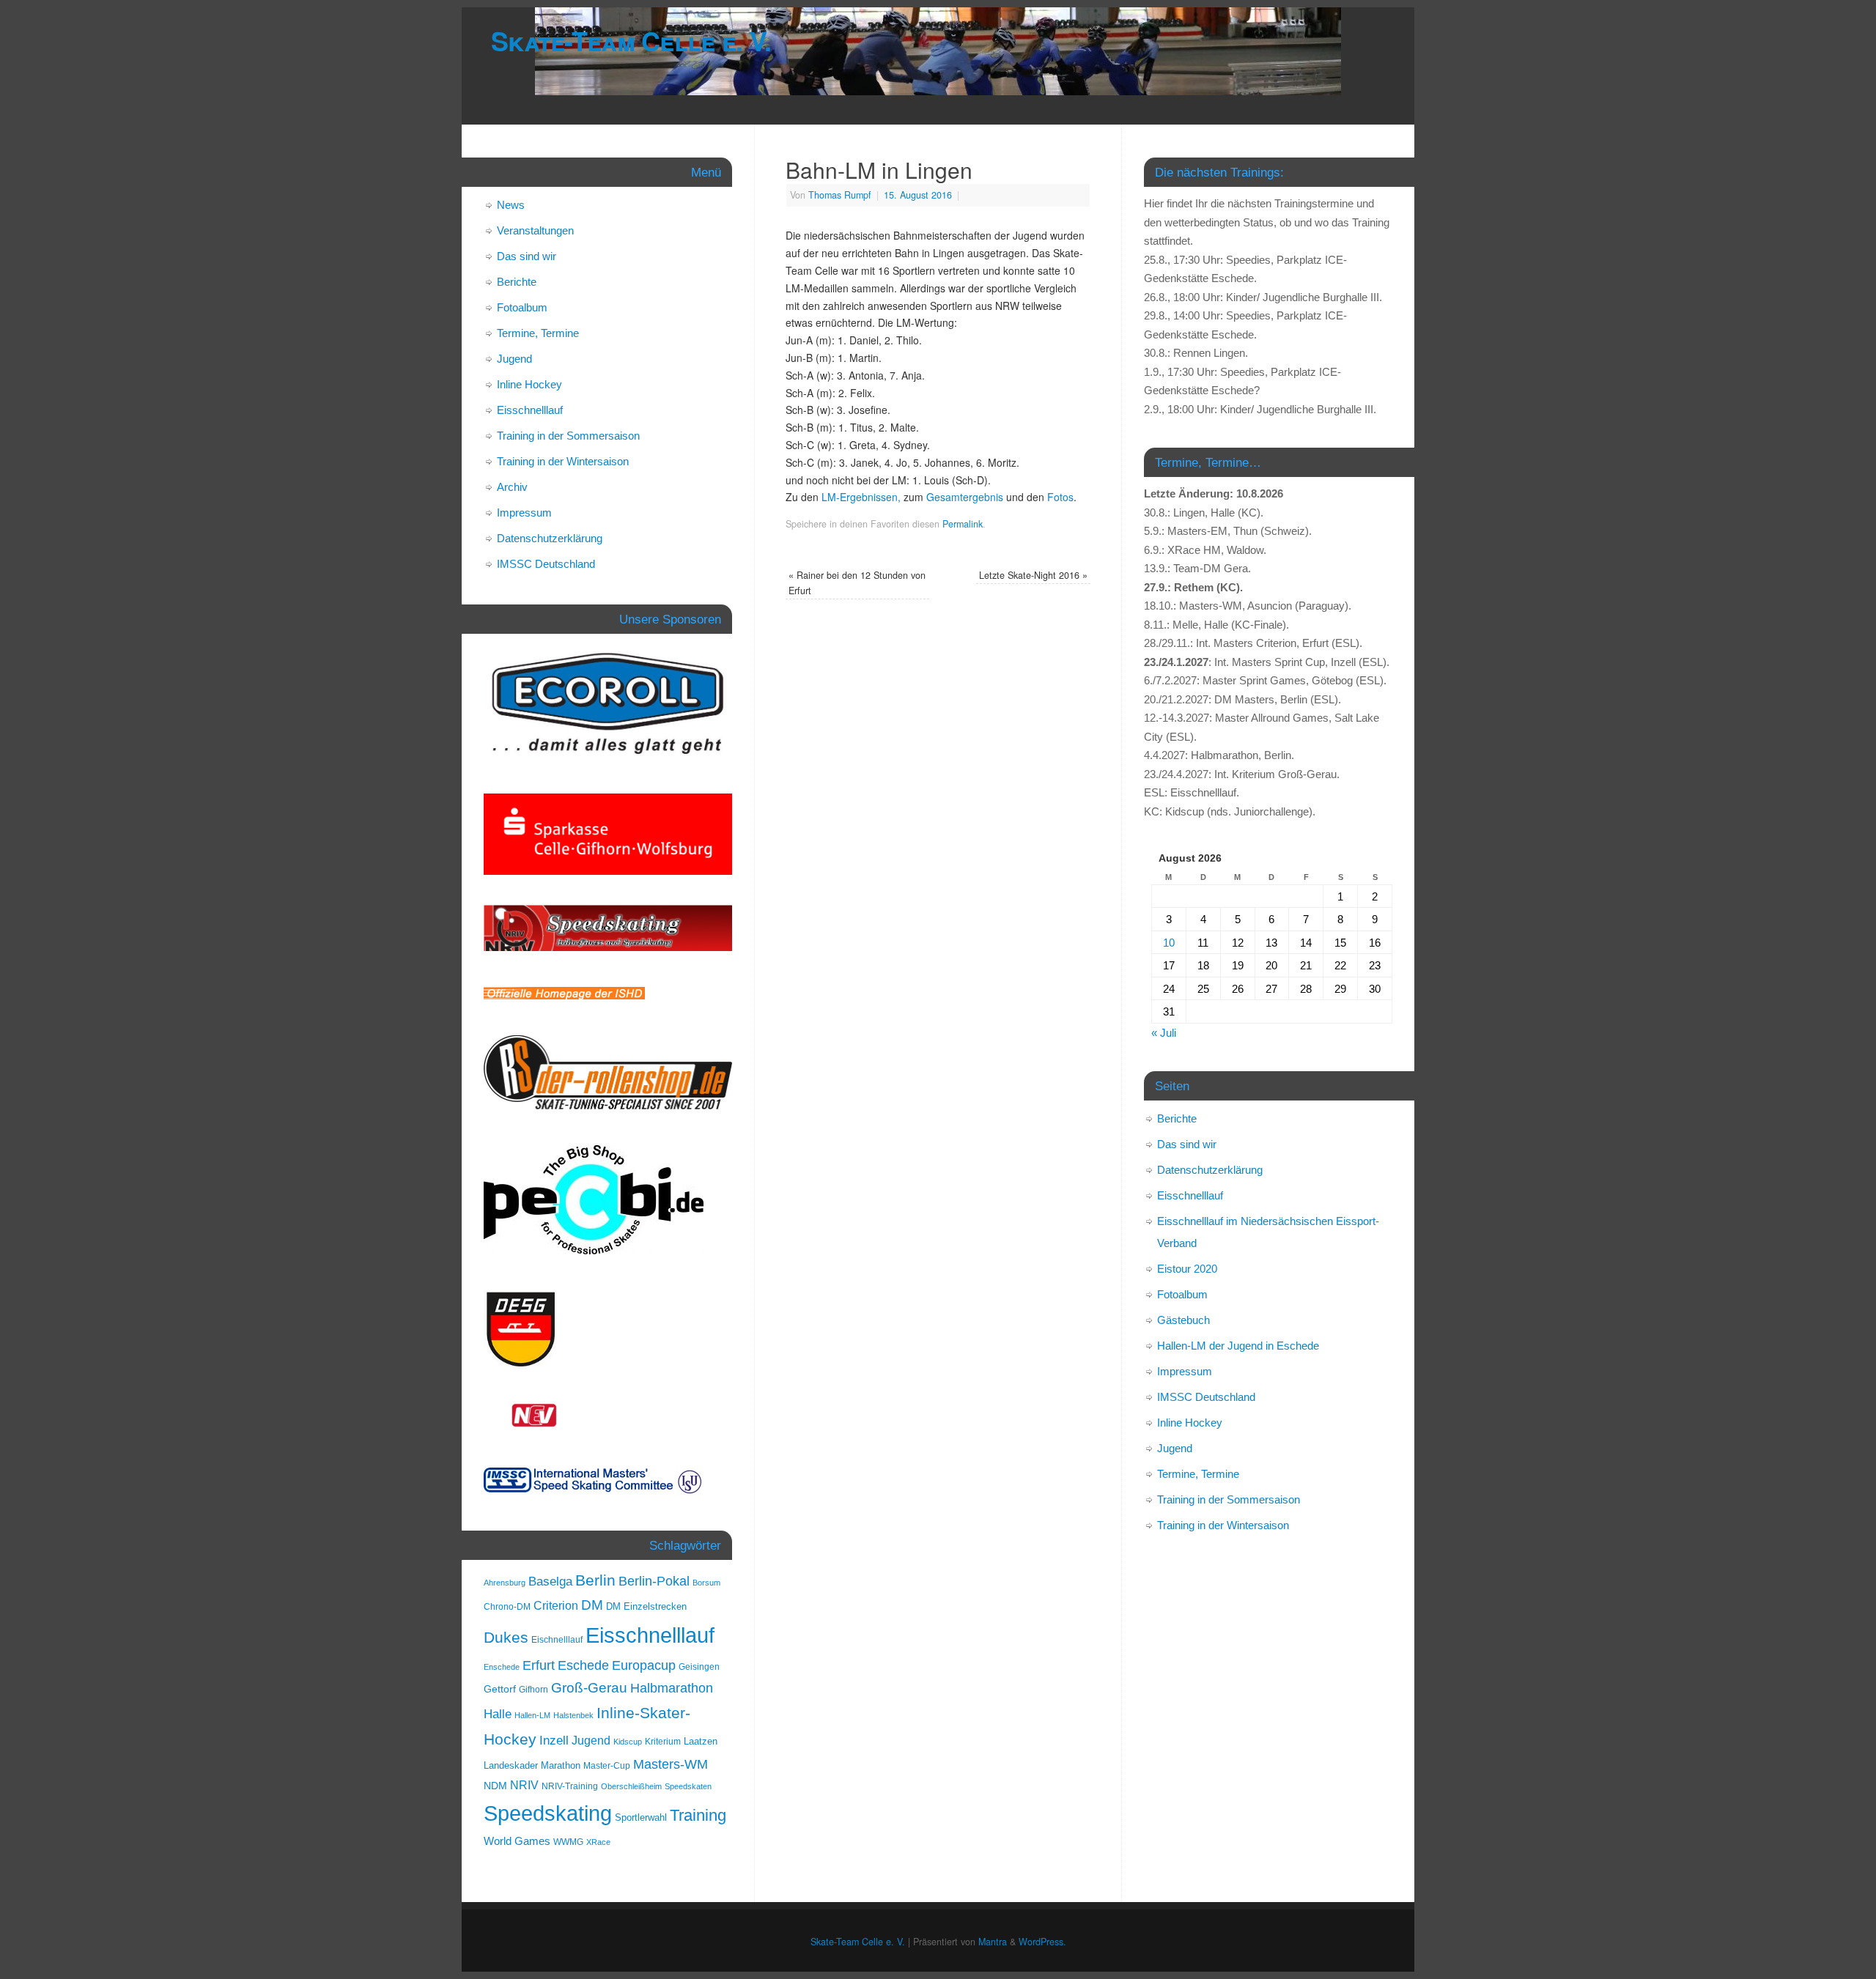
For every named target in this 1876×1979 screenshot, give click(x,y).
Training (698, 1815)
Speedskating (548, 1813)
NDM (495, 1786)
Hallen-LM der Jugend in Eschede (1238, 1346)
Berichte (517, 282)
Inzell (554, 1740)
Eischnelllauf (557, 1640)
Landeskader (511, 1765)
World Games (517, 1841)
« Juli (1164, 1033)
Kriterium (663, 1742)
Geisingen (699, 1667)
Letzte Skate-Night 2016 (1033, 575)
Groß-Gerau (589, 1688)
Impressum (524, 513)
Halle (498, 1714)
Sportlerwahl (641, 1817)
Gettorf (500, 1689)
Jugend (514, 359)
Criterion (556, 1606)
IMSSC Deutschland (546, 564)
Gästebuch (1183, 1320)
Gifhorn (533, 1690)
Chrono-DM (507, 1607)
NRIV (524, 1785)
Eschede (583, 1665)
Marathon (561, 1765)
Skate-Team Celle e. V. (631, 40)
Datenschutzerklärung (550, 538)
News (511, 205)
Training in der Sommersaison (568, 436)
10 (1169, 943)
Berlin (595, 1580)
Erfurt (539, 1665)
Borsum (706, 1583)
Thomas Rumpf (840, 195)
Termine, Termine (538, 333)
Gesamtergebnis (965, 497)
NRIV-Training (570, 1786)
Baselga (550, 1581)
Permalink (963, 524)
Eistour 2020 (1187, 1269)
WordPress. (1042, 1942)
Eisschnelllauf (530, 410)
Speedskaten (688, 1786)
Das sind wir (527, 256)
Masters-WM (671, 1764)
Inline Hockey (529, 384)
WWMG (568, 1842)
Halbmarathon (672, 1688)
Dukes (506, 1638)
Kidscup (628, 1742)
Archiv (512, 487)
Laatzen (701, 1741)
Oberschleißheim (631, 1786)
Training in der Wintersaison (563, 461)
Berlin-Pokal (654, 1581)
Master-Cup (607, 1766)
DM (592, 1605)
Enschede (502, 1667)
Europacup (644, 1665)
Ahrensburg (505, 1583)
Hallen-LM (532, 1715)
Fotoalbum (522, 307)
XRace (598, 1842)
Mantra (993, 1942)
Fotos (1060, 497)
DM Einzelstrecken (646, 1606)
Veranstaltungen (535, 230)
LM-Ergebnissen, (861, 497)
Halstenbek (573, 1715)
